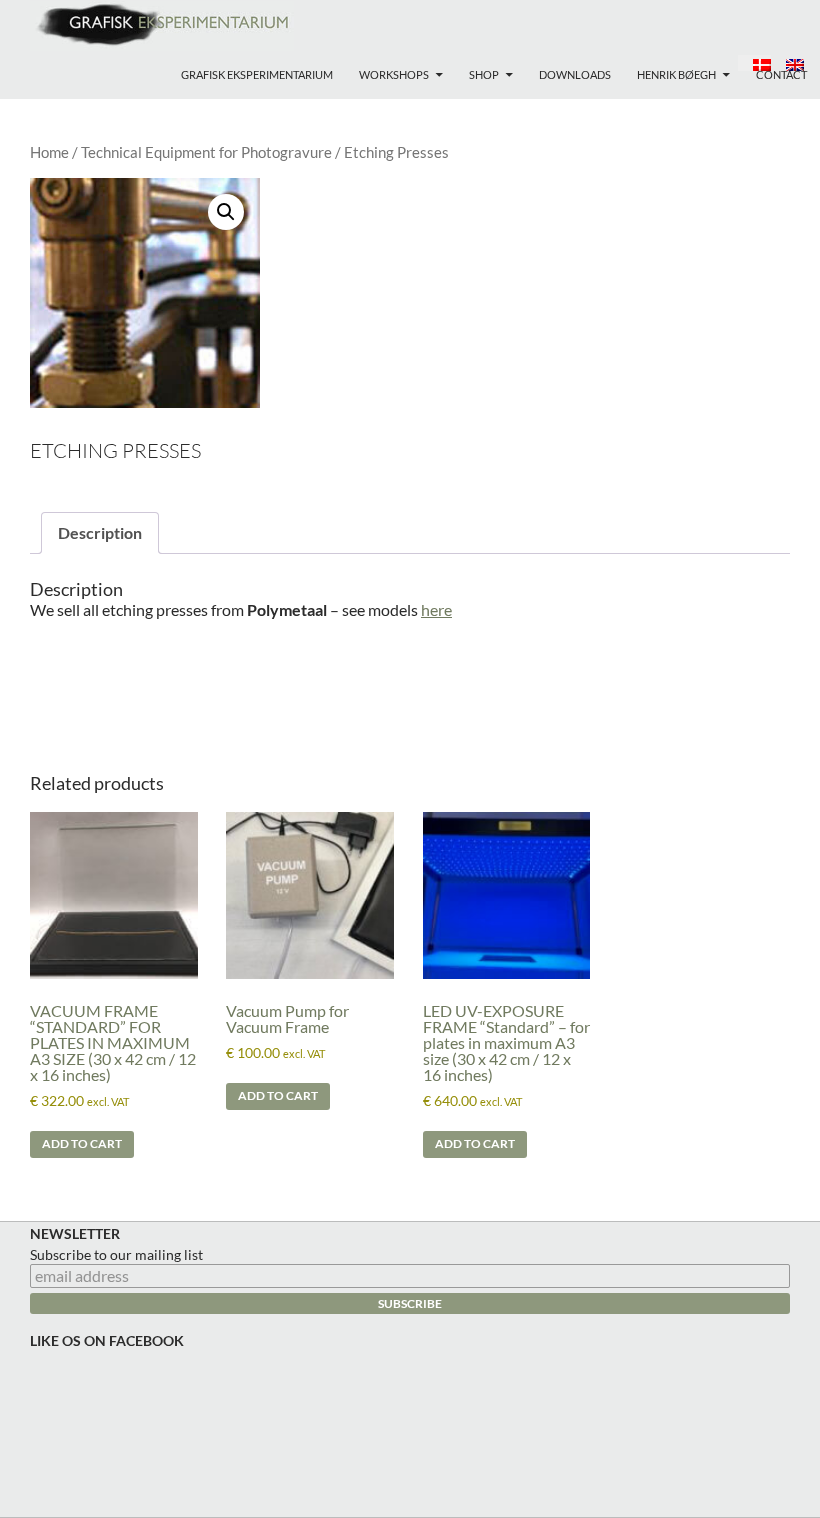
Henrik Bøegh (676, 74)
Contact (781, 74)
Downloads (575, 74)
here (436, 609)
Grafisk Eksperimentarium (257, 74)
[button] (226, 212)
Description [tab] (100, 532)
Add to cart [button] (82, 1143)
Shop (484, 74)
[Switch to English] (787, 63)
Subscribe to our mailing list (116, 1254)
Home (49, 152)
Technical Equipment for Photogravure (206, 152)
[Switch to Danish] (754, 63)
